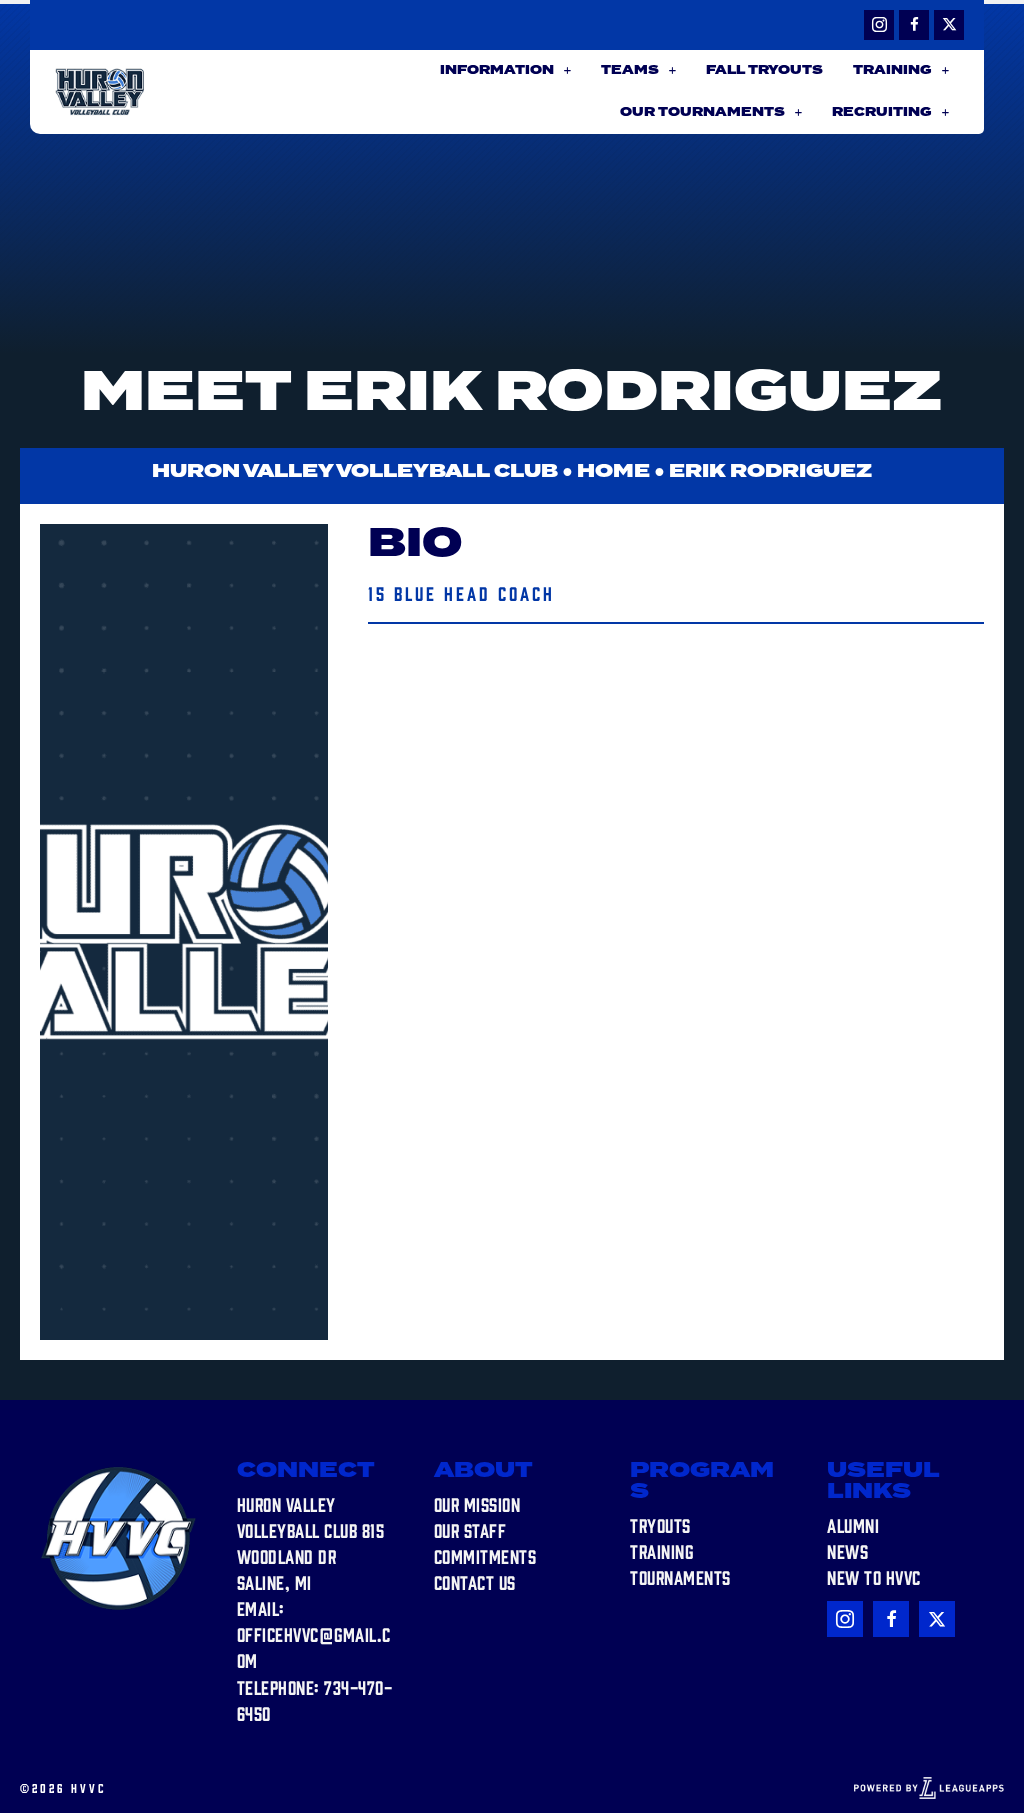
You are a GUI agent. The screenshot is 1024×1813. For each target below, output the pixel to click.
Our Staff (470, 1530)
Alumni (853, 1525)
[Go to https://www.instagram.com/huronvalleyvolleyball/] (879, 25)
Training (661, 1551)
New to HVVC (874, 1577)
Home (613, 471)
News (847, 1551)
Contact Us (475, 1582)
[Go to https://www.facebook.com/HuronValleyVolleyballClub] (914, 25)
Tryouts (660, 1525)
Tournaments (680, 1577)
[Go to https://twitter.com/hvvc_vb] (949, 25)
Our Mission (477, 1504)
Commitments (485, 1556)
